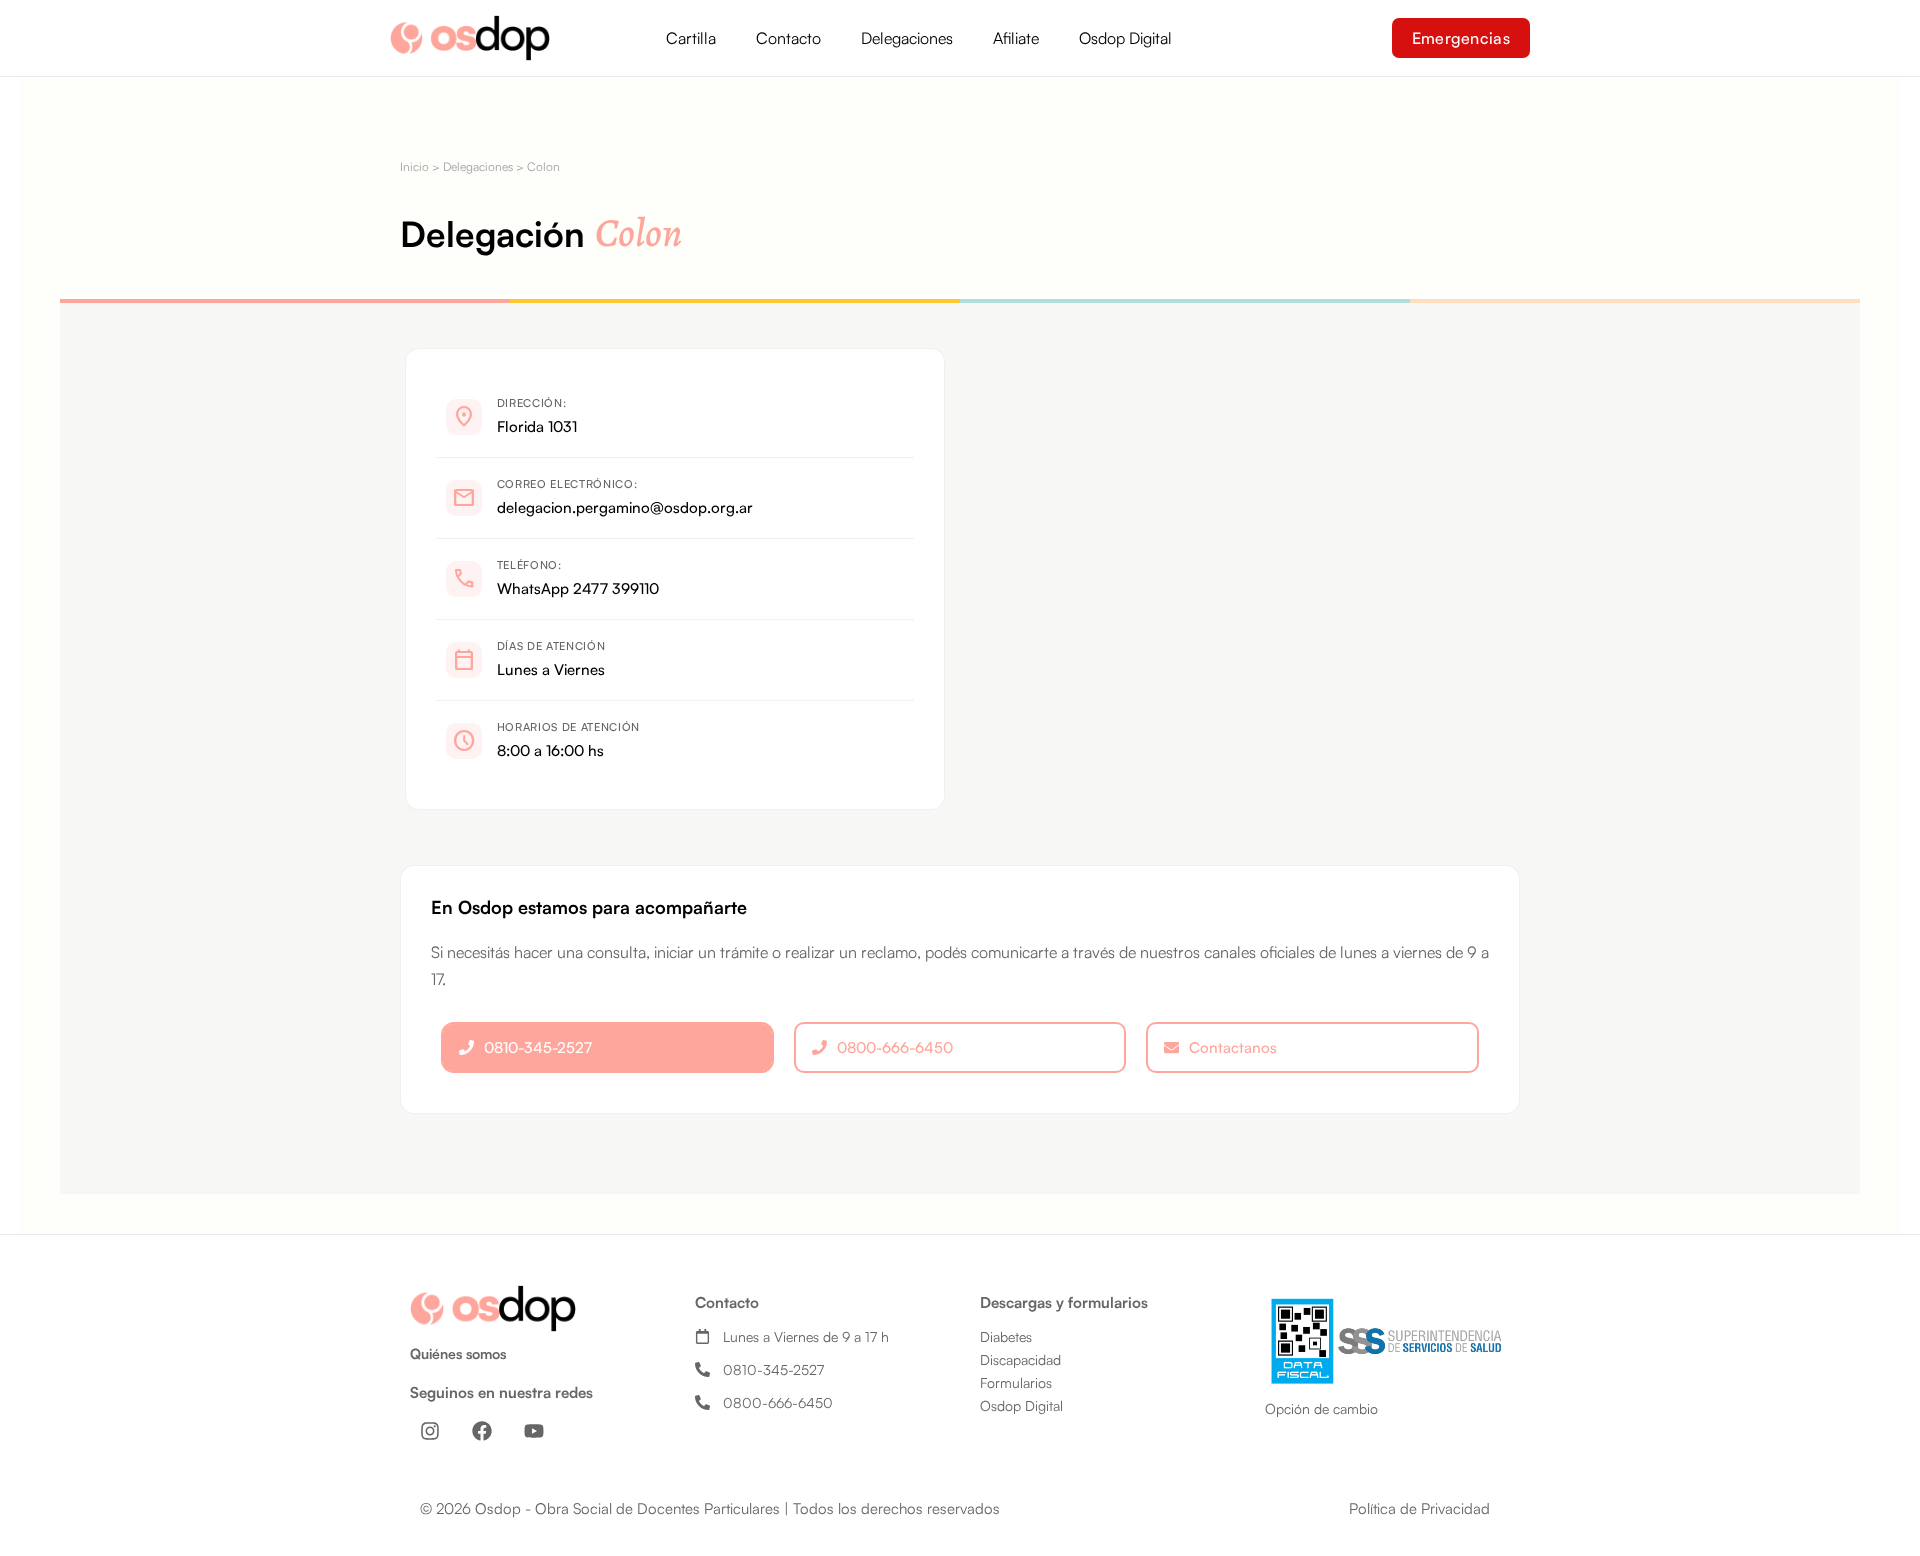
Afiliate (1016, 38)
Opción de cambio (1321, 1408)
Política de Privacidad (1419, 1508)
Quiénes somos (458, 1353)
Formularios (1016, 1382)
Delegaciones (907, 38)
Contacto (788, 38)
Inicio (414, 166)
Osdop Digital (1125, 38)
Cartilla (691, 38)
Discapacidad (1020, 1359)
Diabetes (1006, 1336)
